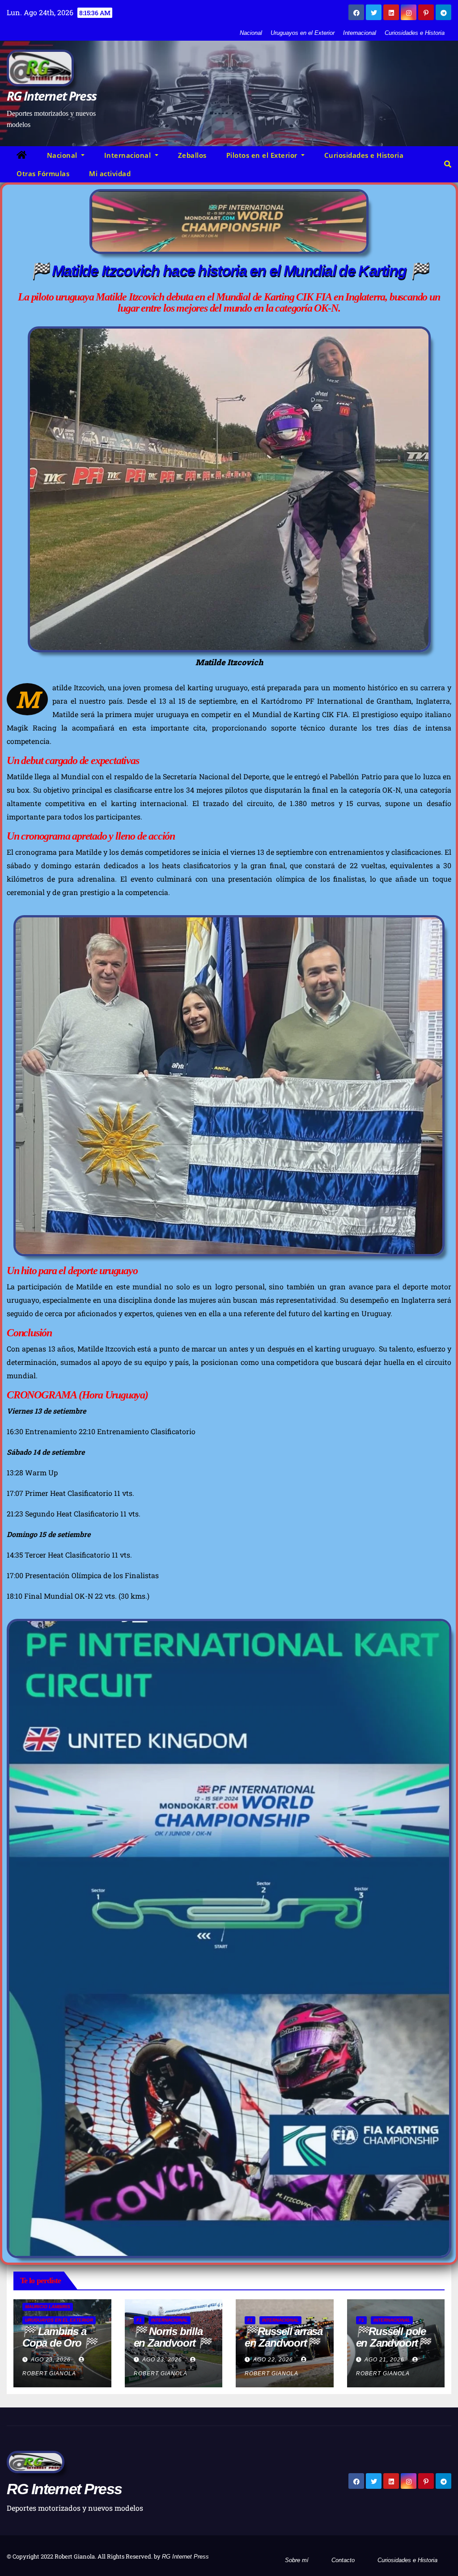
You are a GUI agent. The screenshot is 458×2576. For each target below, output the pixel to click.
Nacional (251, 33)
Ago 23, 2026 (51, 2360)
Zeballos (192, 155)
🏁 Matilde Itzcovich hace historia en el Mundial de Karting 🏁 (229, 270)
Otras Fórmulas (43, 173)
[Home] (22, 155)
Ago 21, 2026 (384, 2360)
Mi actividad (110, 173)
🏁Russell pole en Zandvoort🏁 (393, 2337)
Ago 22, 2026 (273, 2360)
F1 (139, 2320)
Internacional (360, 33)
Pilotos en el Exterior (263, 155)
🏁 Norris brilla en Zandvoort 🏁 (172, 2337)
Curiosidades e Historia (415, 33)
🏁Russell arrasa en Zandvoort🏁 (284, 2337)
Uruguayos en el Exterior (303, 33)
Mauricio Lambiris (48, 2307)
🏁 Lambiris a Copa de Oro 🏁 (59, 2337)
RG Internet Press (51, 96)
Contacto (343, 2560)
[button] (448, 164)
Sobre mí (297, 2560)
